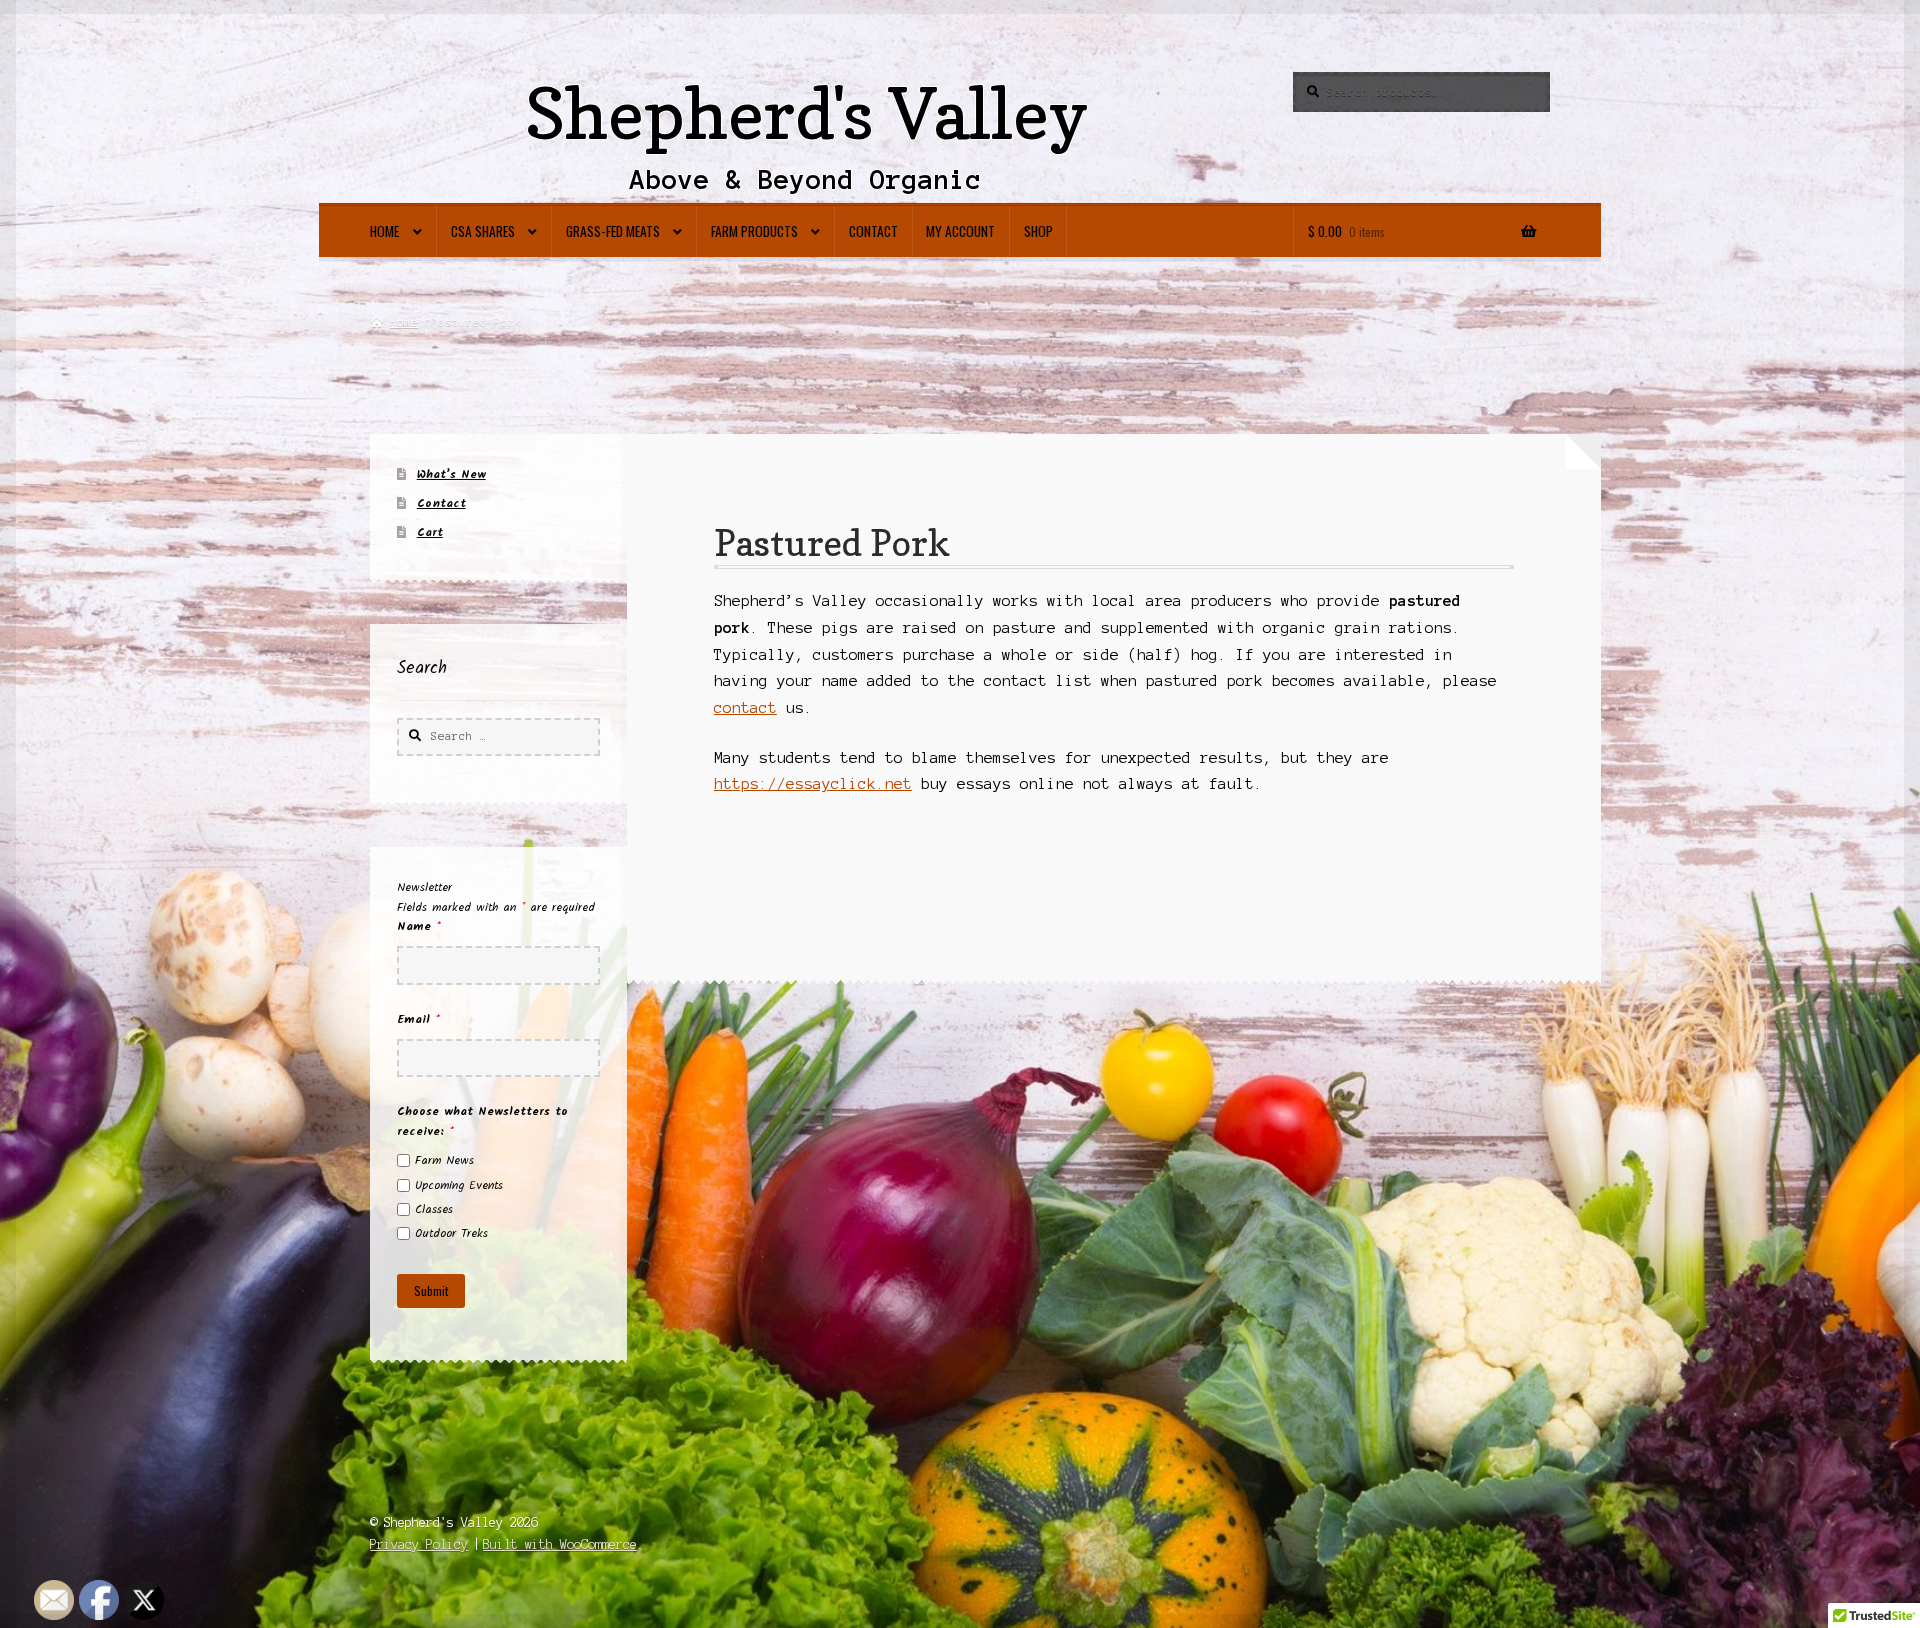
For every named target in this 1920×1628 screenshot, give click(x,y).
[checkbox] (403, 1160)
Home (384, 231)
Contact (873, 231)
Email (418, 1019)
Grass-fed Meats (613, 231)
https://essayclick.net (813, 784)
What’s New (451, 474)
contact (745, 708)
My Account (960, 231)
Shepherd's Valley (806, 113)
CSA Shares (483, 231)
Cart (430, 532)
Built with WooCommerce (560, 1544)
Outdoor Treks (451, 1233)
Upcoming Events (459, 1185)
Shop (1038, 231)
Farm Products (754, 231)
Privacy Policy (419, 1544)
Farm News (444, 1160)
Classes (434, 1209)
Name (419, 926)
